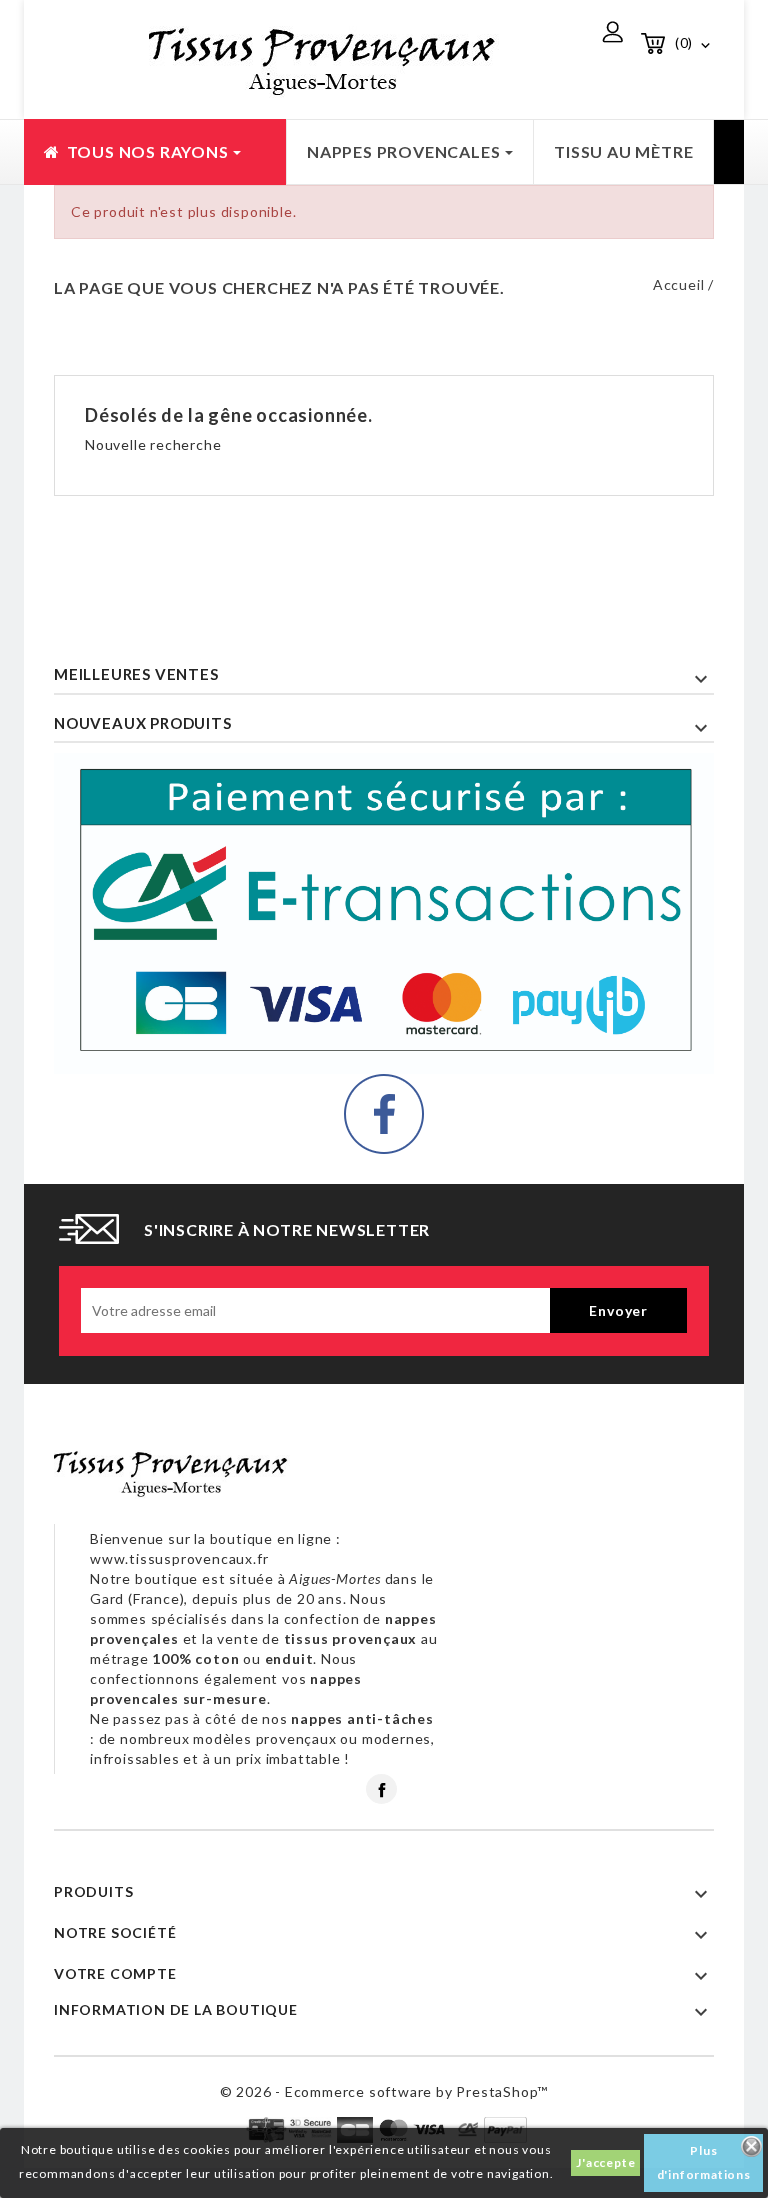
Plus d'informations (704, 2162)
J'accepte (605, 2162)
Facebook (381, 1789)
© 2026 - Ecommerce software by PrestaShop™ (384, 2091)
